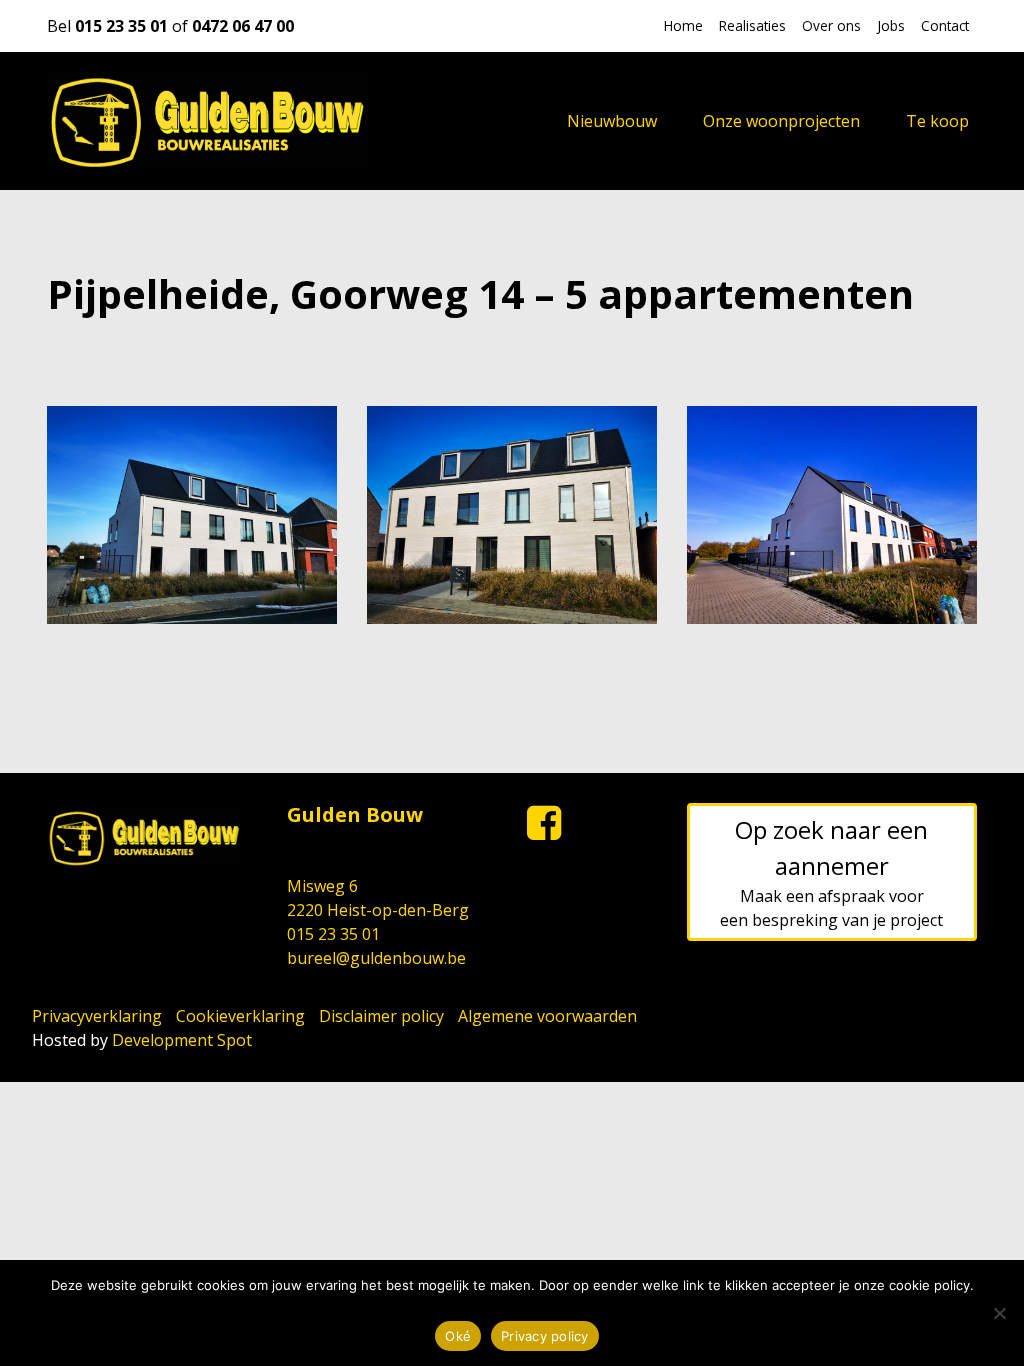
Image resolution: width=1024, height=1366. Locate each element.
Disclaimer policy (381, 1016)
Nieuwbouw (612, 121)
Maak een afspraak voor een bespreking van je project (831, 872)
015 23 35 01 (121, 26)
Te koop (937, 121)
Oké (458, 1336)
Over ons (831, 25)
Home (683, 25)
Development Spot (182, 1040)
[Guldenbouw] (207, 121)
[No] (999, 1313)
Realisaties (752, 25)
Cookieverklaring (240, 1016)
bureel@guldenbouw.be (376, 958)
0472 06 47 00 (243, 26)
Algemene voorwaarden (547, 1016)
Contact (945, 25)
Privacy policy (512, 1305)
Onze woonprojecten (781, 121)
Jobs (891, 25)
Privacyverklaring (97, 1016)
